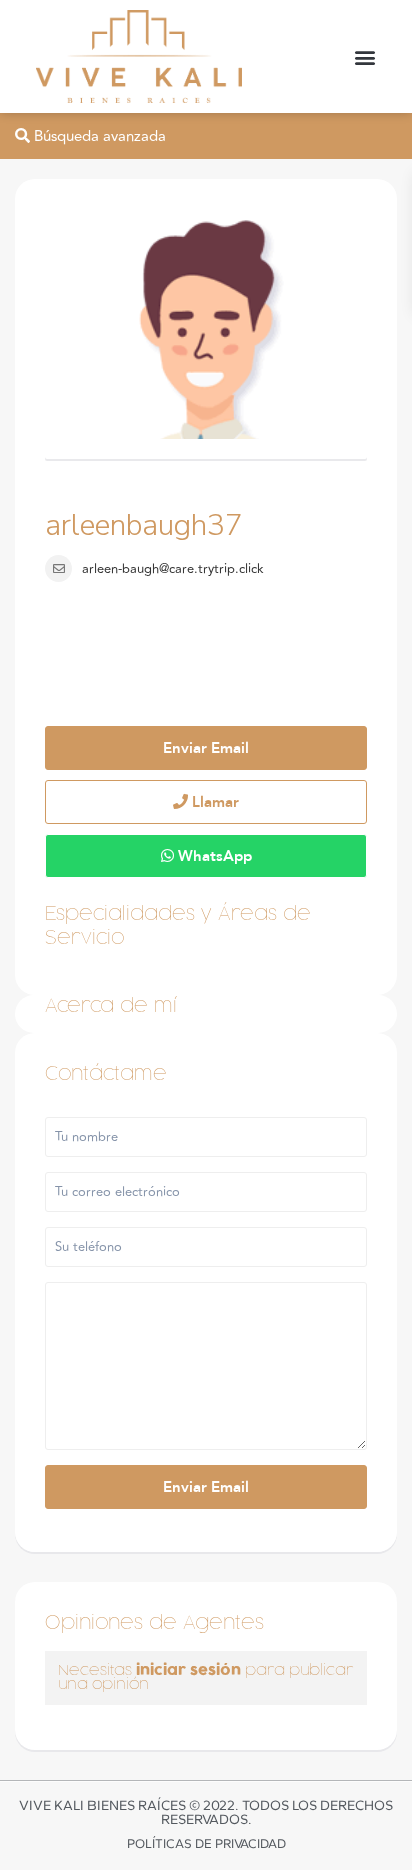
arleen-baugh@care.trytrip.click (173, 569)
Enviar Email (206, 748)
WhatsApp (213, 856)
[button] (365, 56)
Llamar (213, 802)
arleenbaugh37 (144, 525)
